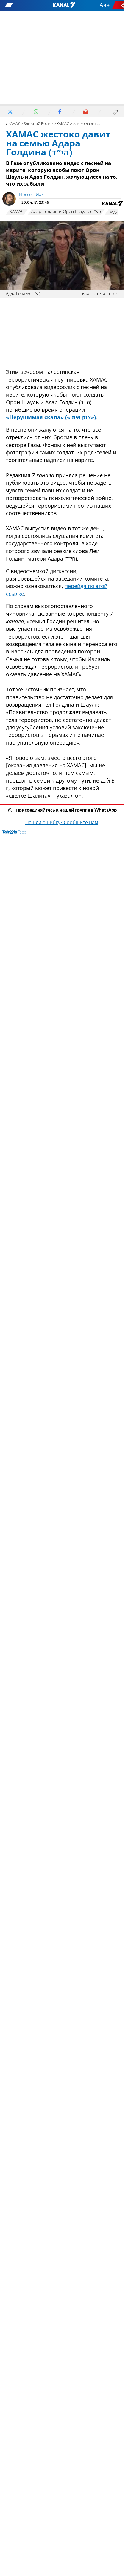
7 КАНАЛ (13, 124)
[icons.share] (119, 5)
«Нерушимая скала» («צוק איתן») (51, 417)
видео (115, 212)
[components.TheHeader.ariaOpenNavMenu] (21, 5)
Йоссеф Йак (31, 195)
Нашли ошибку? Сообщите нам (62, 823)
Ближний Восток (39, 124)
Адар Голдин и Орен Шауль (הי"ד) (66, 212)
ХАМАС (17, 212)
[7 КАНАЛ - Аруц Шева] (64, 5)
